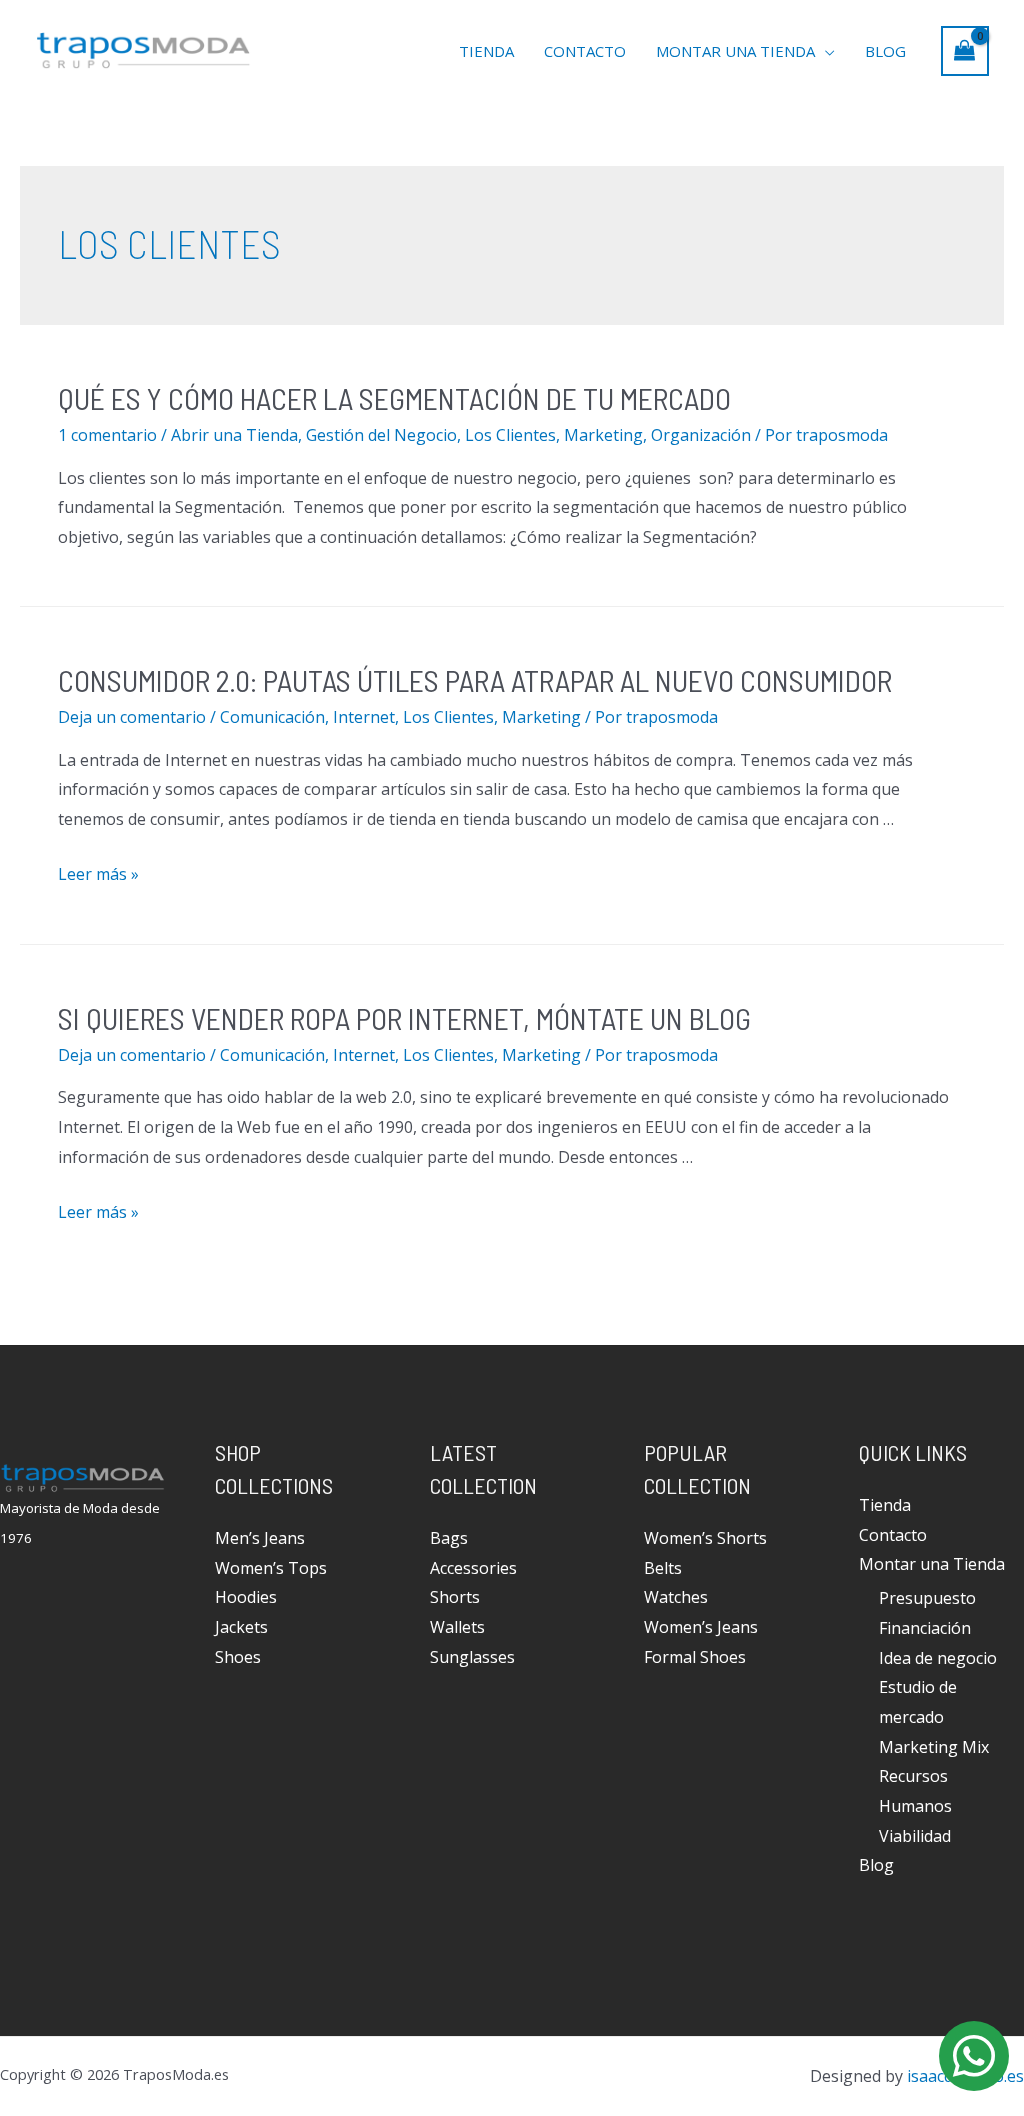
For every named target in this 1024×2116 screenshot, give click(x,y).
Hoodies (246, 1597)
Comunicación (272, 717)
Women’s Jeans (701, 1627)
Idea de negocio (938, 1658)
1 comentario (107, 435)
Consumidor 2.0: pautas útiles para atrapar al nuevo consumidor (475, 680)
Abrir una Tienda (234, 435)
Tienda (486, 51)
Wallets (457, 1627)
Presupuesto (927, 1598)
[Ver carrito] (965, 51)
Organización (701, 435)
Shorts (455, 1597)
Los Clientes (510, 435)
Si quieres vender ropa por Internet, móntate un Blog (404, 1018)
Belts (663, 1568)
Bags (449, 1538)
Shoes (238, 1657)
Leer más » (98, 874)
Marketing (603, 435)
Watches (676, 1597)
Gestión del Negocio (381, 435)
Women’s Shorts (705, 1538)
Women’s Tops (271, 1568)
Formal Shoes (695, 1657)
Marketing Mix (934, 1747)
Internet (364, 717)
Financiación (925, 1628)
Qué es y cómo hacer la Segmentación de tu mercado (394, 398)
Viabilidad (915, 1836)
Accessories (473, 1568)
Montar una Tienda (735, 51)
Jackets (241, 1627)
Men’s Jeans (260, 1538)
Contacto (585, 51)
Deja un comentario (132, 717)
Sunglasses (472, 1657)
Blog (885, 51)
